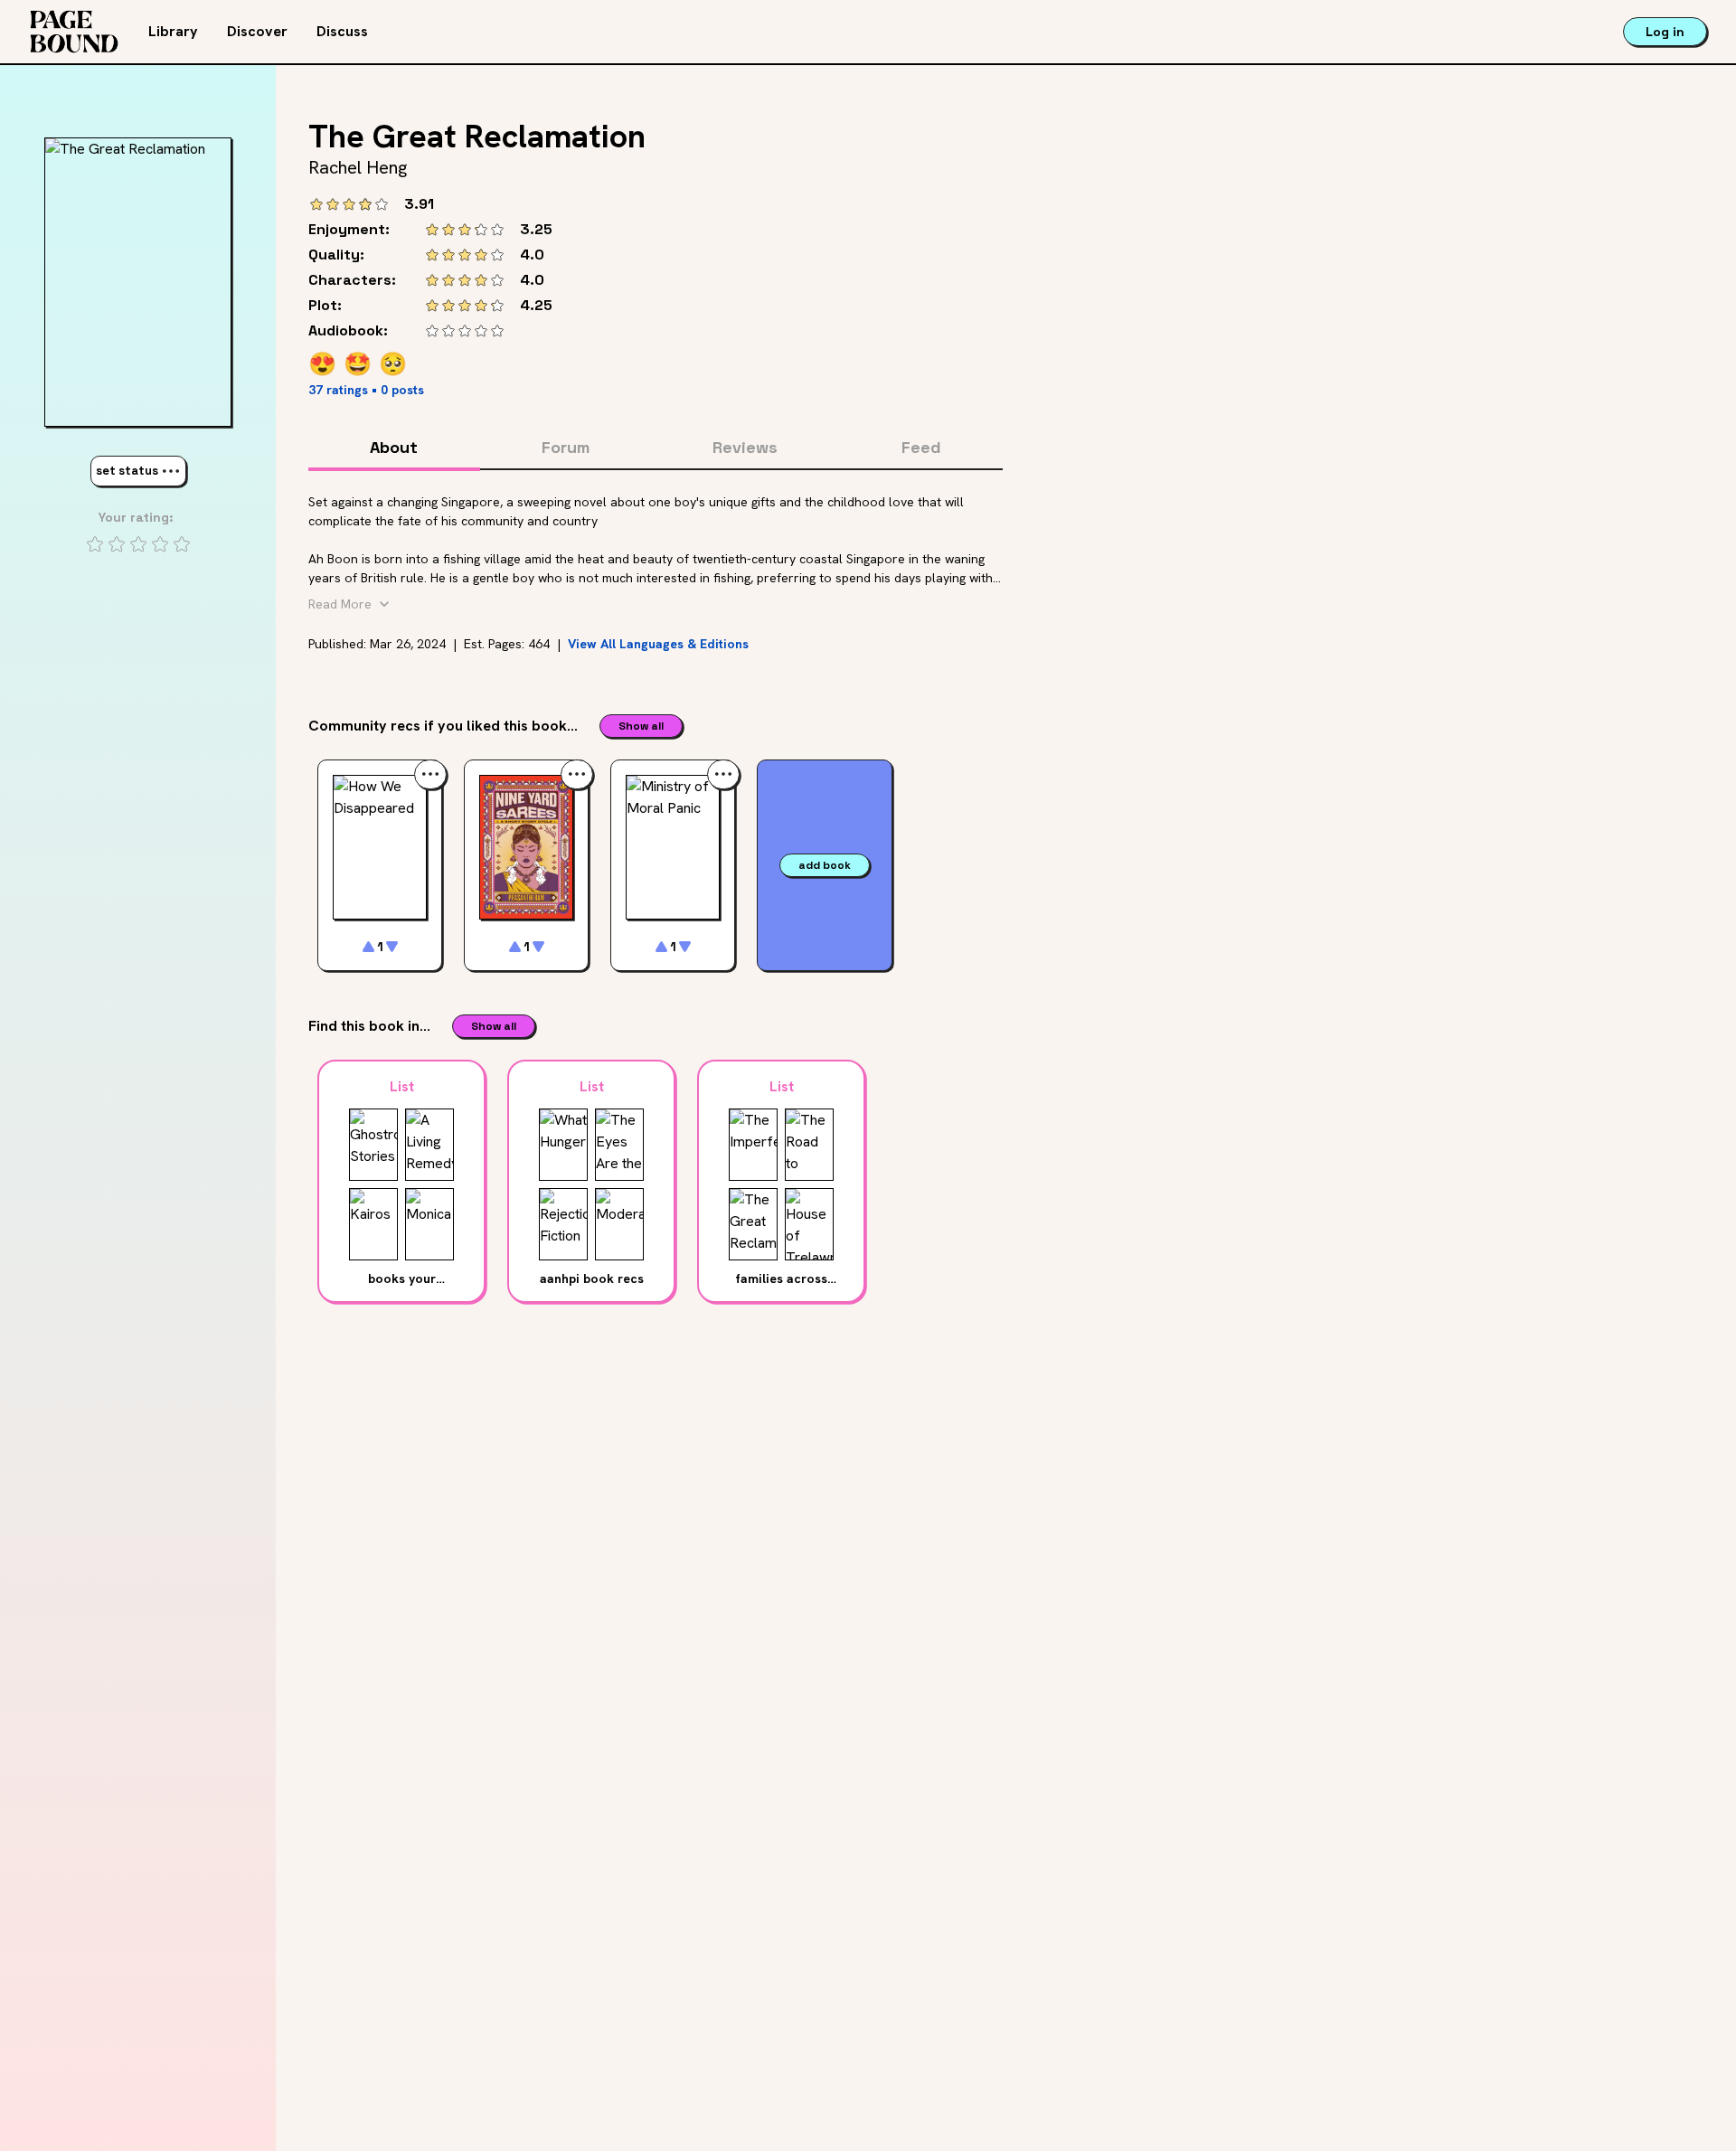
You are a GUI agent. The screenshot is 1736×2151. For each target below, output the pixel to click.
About (394, 447)
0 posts (402, 390)
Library (173, 31)
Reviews (745, 447)
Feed (921, 447)
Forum (566, 447)
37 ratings (338, 390)
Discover (257, 31)
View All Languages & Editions (658, 644)
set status (127, 471)
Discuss (342, 31)
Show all (641, 726)
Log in (1665, 32)
